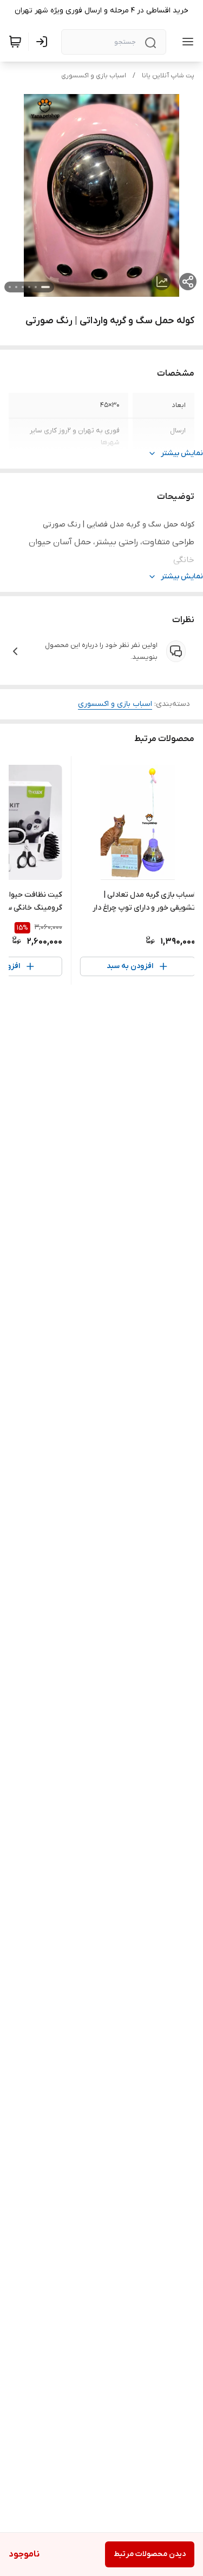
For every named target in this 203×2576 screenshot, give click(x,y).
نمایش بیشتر (182, 453)
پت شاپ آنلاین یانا (168, 76)
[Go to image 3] (29, 287)
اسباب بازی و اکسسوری (94, 76)
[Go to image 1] (45, 287)
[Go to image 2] (36, 287)
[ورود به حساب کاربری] (44, 42)
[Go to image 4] (23, 287)
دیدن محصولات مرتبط (150, 2554)
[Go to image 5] (16, 287)
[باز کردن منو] (186, 42)
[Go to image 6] (10, 287)
